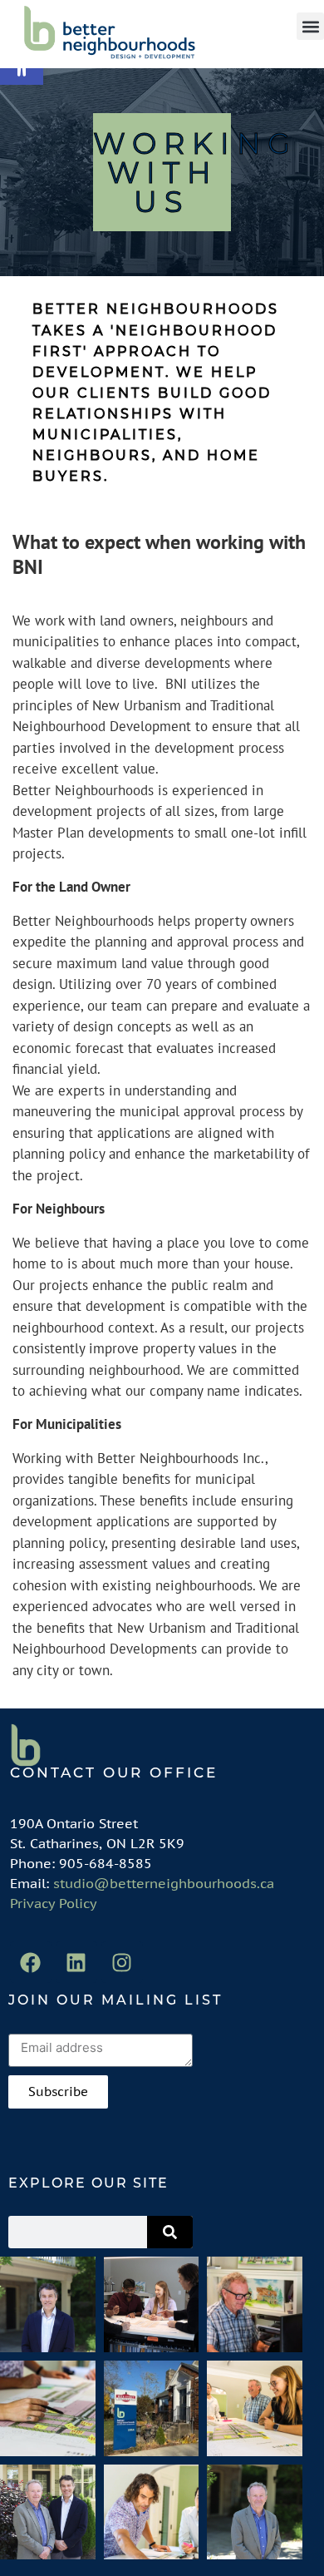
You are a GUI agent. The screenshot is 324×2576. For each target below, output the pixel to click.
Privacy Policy (54, 1903)
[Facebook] (31, 1962)
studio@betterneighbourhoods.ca (164, 1883)
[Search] (170, 2232)
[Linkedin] (76, 1962)
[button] (310, 26)
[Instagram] (122, 1962)
